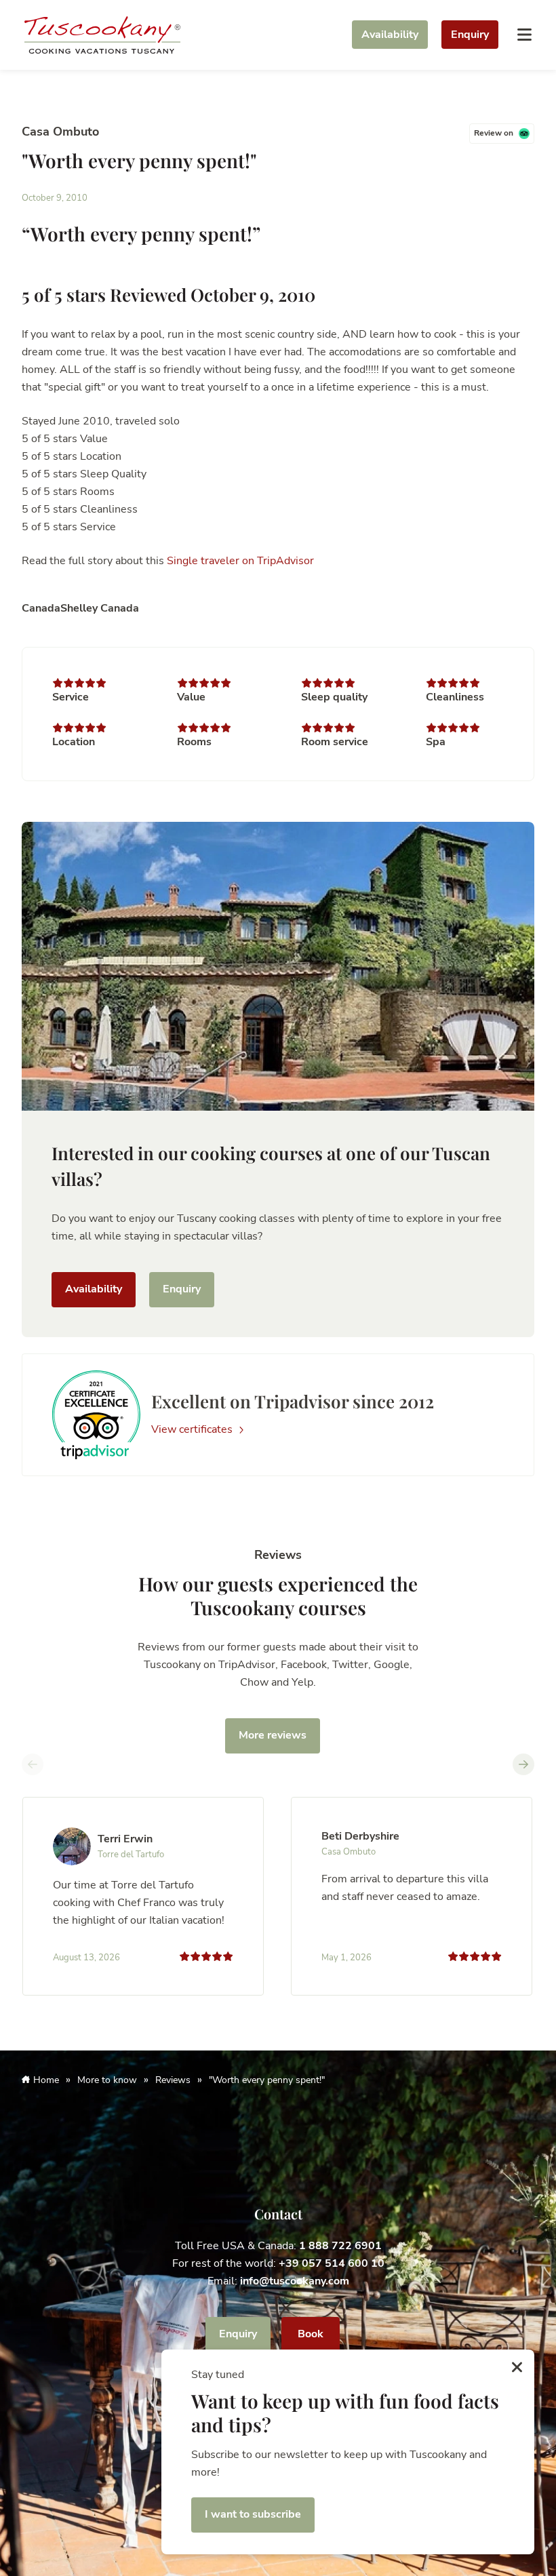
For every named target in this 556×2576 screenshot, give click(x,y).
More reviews (273, 1735)
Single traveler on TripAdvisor (240, 561)
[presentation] (33, 1764)
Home (46, 2080)
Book (311, 2334)
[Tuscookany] (102, 34)
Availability (390, 35)
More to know (107, 2080)
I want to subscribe (253, 2514)
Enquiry (470, 35)
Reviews (173, 2080)
